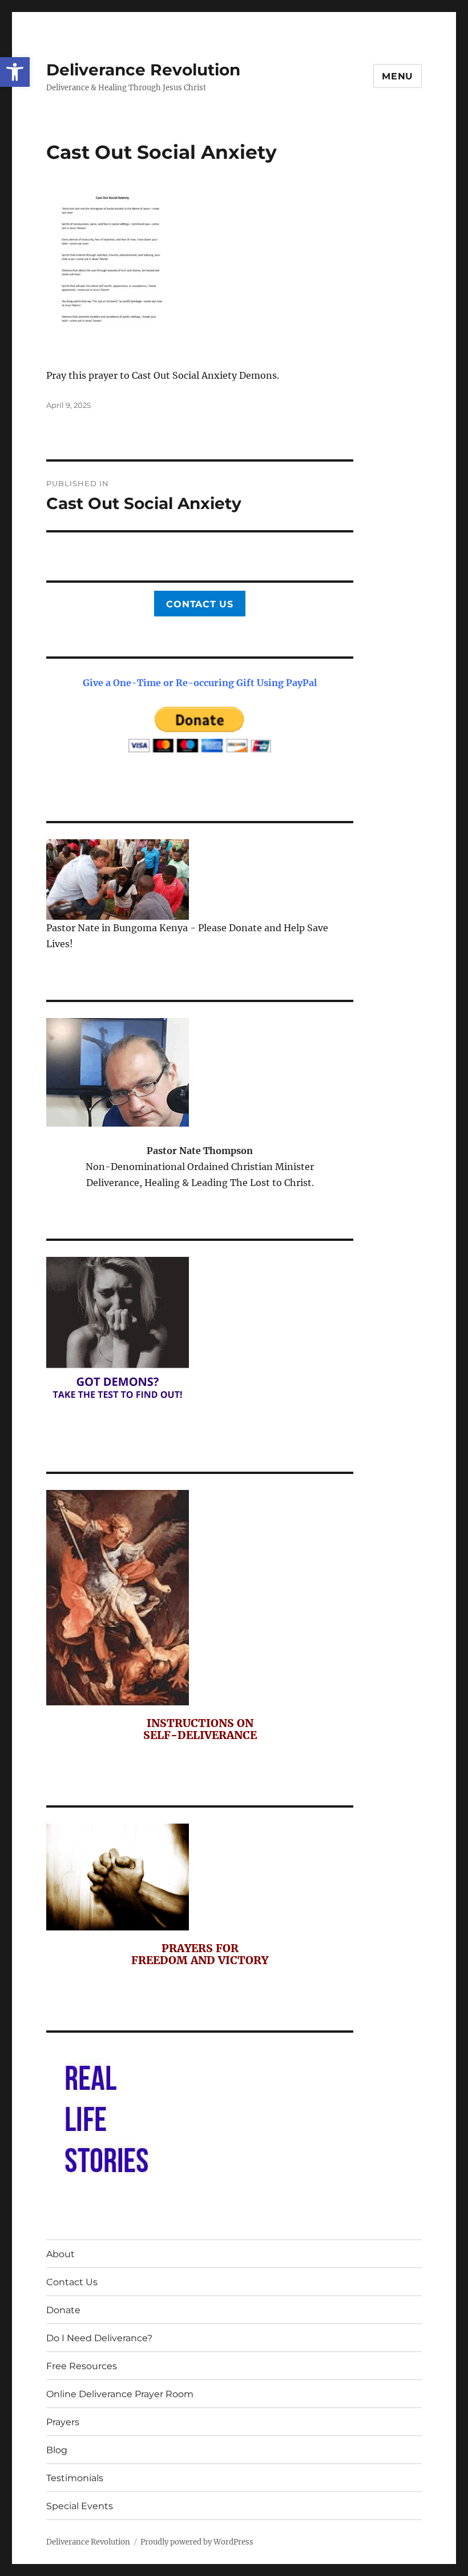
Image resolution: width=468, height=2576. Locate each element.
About (60, 2254)
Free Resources (82, 2366)
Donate (63, 2310)
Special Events (80, 2506)
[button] (15, 72)
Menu (398, 76)
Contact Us (200, 604)
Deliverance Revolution (143, 70)
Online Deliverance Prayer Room (120, 2394)
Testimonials (75, 2478)
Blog (57, 2450)
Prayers (63, 2422)
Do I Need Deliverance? (99, 2338)
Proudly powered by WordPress (197, 2542)
